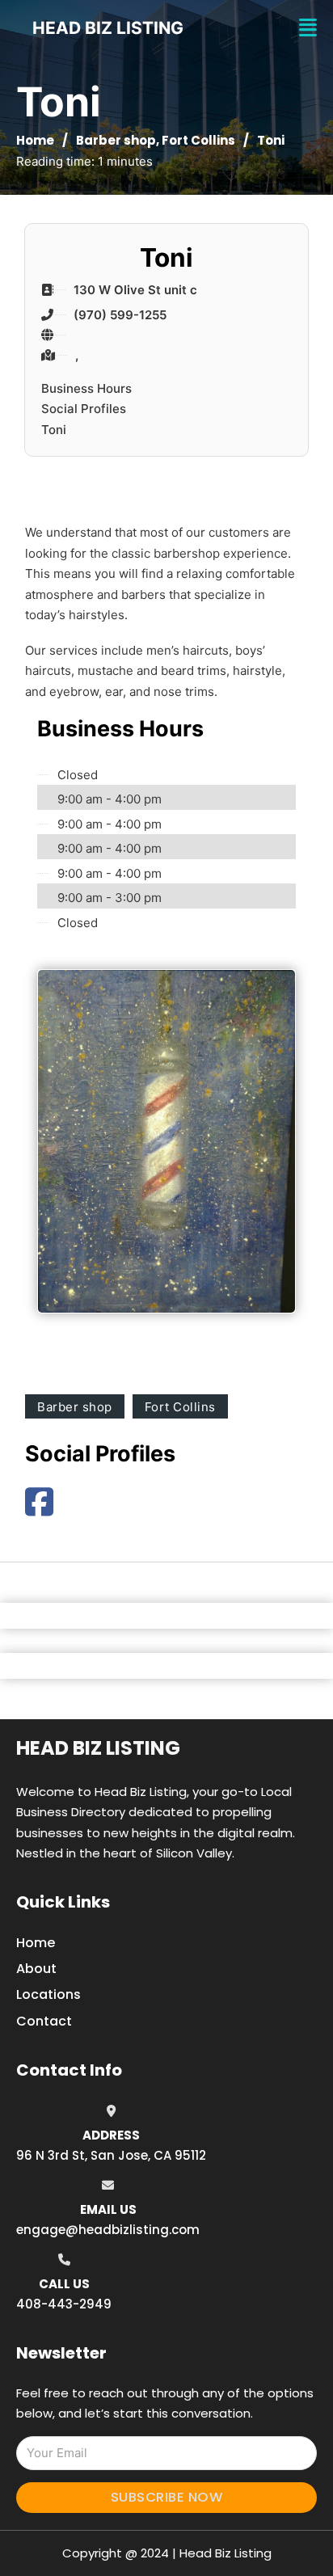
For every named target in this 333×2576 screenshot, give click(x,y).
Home (35, 140)
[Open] (308, 28)
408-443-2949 (64, 2304)
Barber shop (116, 140)
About (36, 1969)
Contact (44, 2021)
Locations (48, 1994)
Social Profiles (84, 409)
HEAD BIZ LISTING (108, 28)
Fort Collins (198, 140)
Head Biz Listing (98, 1748)
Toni (54, 430)
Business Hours (86, 388)
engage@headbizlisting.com (108, 2230)
